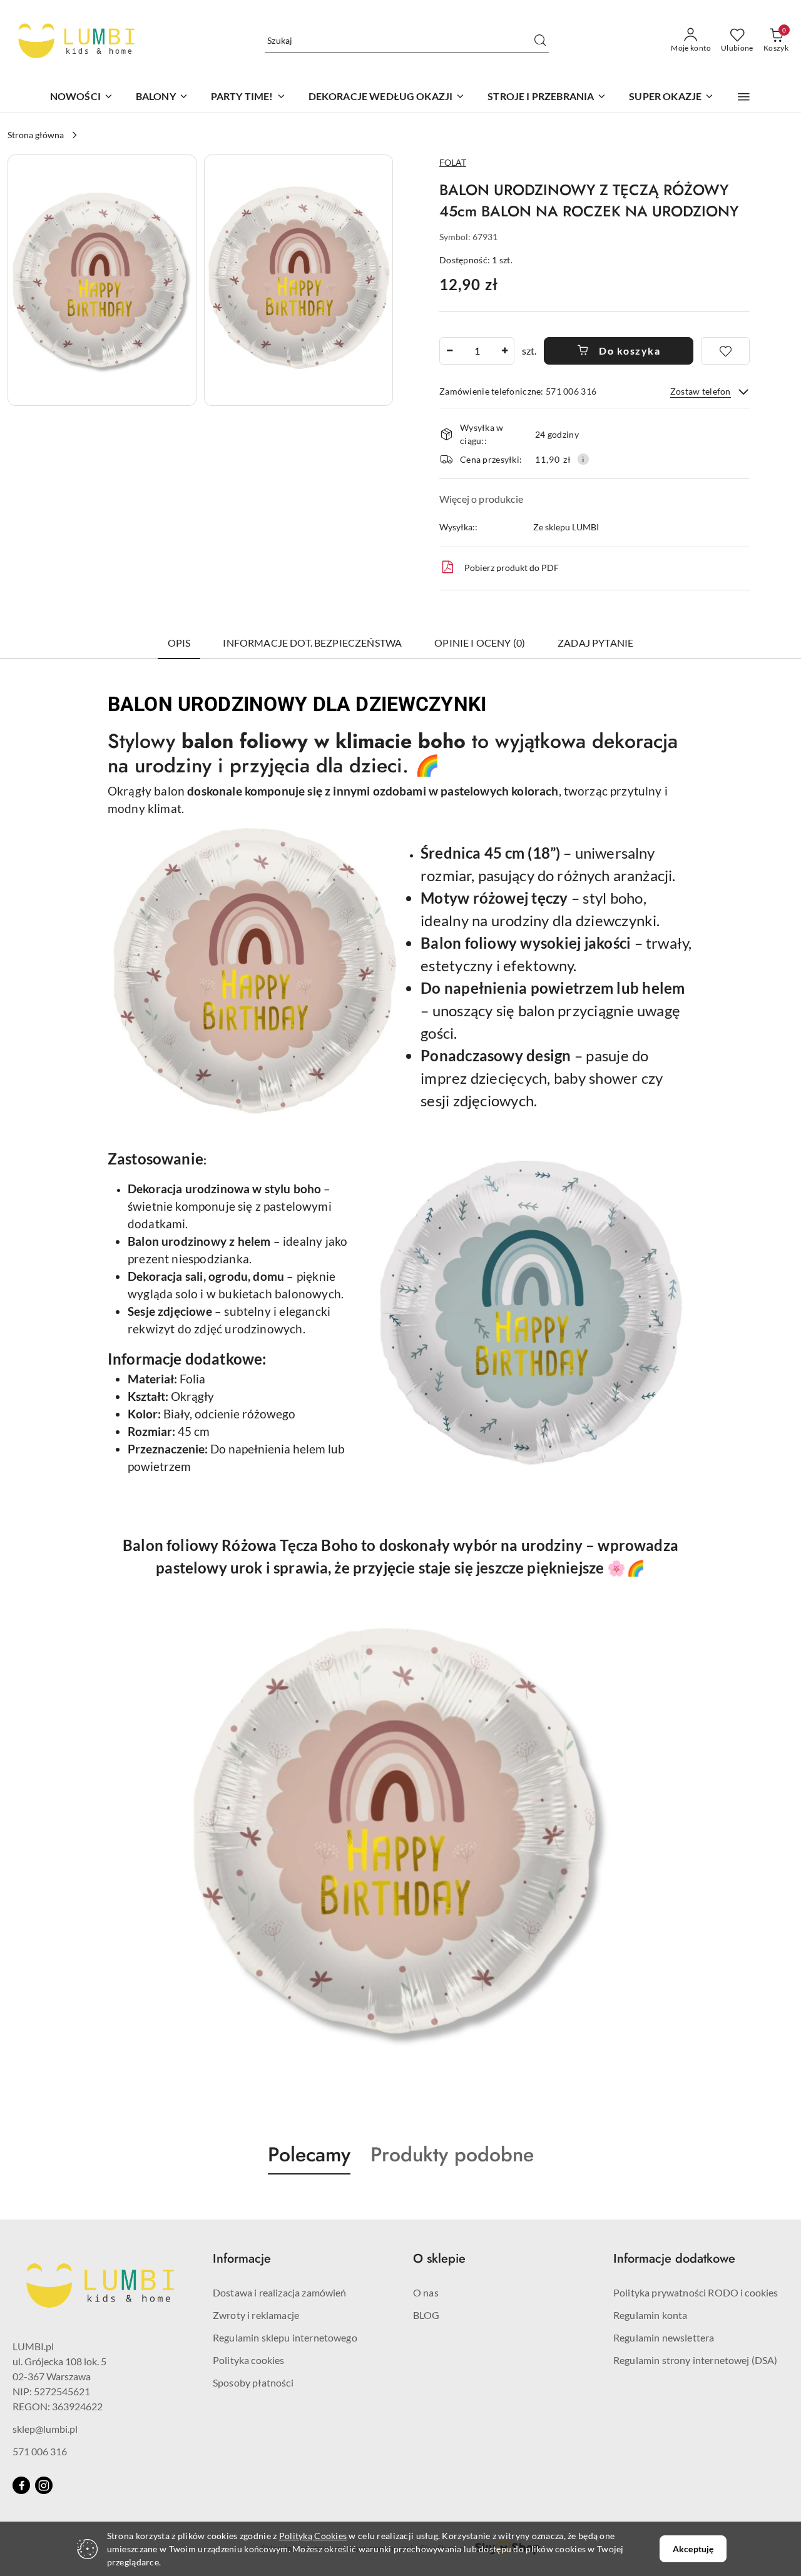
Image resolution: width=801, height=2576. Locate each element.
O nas (426, 2292)
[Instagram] (44, 2485)
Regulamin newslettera (664, 2337)
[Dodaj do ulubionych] (725, 351)
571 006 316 (40, 2451)
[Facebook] (21, 2485)
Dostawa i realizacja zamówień (280, 2292)
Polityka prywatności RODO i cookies (696, 2292)
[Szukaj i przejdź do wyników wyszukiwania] (540, 41)
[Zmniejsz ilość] (449, 351)
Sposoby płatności (253, 2382)
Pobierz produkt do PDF (512, 568)
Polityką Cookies (313, 2536)
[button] (744, 97)
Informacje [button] (242, 2259)
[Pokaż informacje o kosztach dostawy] (583, 459)
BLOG (426, 2315)
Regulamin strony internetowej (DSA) (696, 2360)
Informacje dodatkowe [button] (674, 2259)
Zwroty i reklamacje (256, 2315)
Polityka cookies (249, 2360)
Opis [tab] (179, 643)
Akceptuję (693, 2549)
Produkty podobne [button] (452, 2154)
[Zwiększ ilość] (504, 351)
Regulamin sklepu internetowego (285, 2337)
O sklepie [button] (439, 2259)
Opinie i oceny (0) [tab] (480, 643)
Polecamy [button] (309, 2154)
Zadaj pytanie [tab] (595, 643)
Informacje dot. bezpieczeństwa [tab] (312, 643)
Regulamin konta (650, 2315)
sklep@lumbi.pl (45, 2429)
